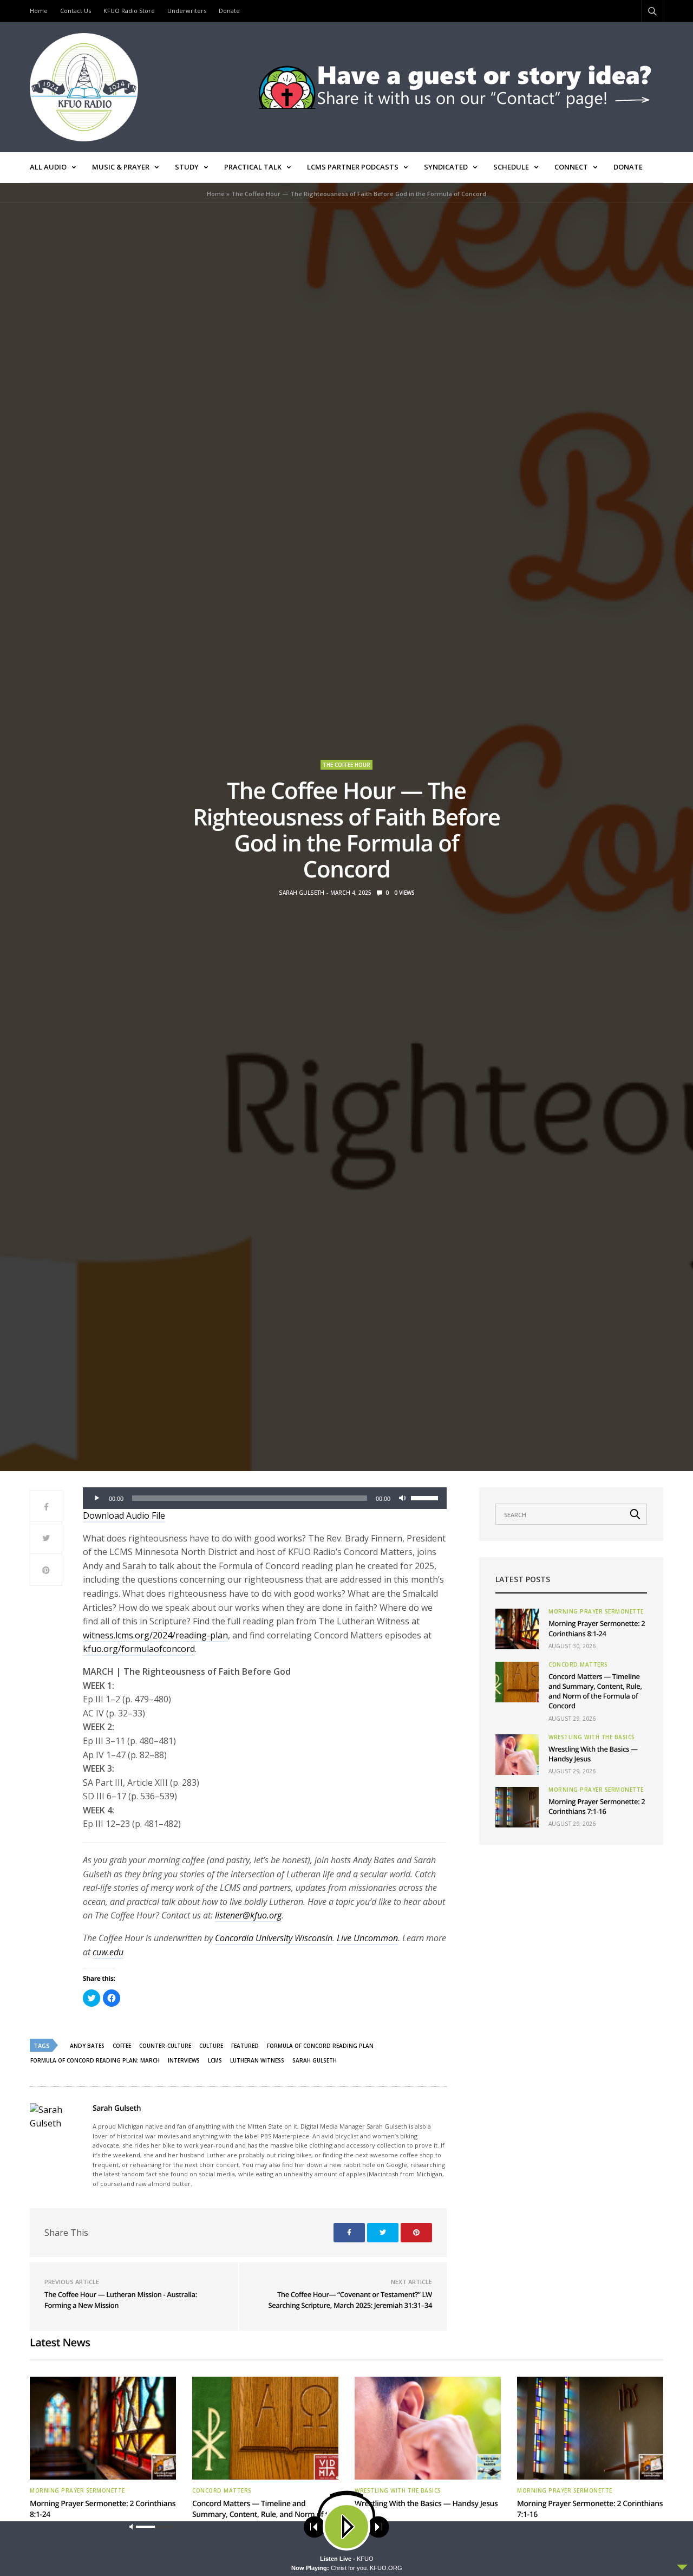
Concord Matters (578, 1664)
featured (245, 2046)
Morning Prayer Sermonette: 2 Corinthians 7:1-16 (597, 1806)
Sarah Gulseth (302, 893)
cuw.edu (108, 1952)
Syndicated (446, 167)
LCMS (215, 2060)
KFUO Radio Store (129, 11)
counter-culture (165, 2046)
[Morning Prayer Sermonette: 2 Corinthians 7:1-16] (517, 1807)
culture (211, 2046)
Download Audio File (124, 1515)
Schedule (511, 167)
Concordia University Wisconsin (274, 1938)
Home (39, 11)
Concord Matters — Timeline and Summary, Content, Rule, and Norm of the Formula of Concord (595, 1691)
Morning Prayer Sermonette (596, 1611)
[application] (265, 1498)
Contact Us (76, 11)
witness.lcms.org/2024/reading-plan (155, 1635)
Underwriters (187, 11)
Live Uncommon (367, 1938)
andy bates (87, 2046)
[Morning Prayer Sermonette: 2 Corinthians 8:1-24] (517, 1629)
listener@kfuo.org (248, 1915)
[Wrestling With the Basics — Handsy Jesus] (517, 1755)
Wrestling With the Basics (592, 1737)
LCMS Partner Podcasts (353, 167)
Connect (571, 167)
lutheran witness (257, 2060)
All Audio (48, 167)
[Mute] (402, 1498)
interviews (184, 2060)
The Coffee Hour (346, 765)
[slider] (426, 1497)
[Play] (97, 1498)
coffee (122, 2046)
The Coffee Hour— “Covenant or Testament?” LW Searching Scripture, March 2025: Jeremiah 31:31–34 (350, 2300)
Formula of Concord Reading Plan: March (95, 2060)
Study (187, 167)
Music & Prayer (121, 167)
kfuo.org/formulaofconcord (139, 1649)
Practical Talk (253, 167)
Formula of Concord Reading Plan (320, 2046)
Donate (229, 11)
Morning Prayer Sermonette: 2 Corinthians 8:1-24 (597, 1628)
